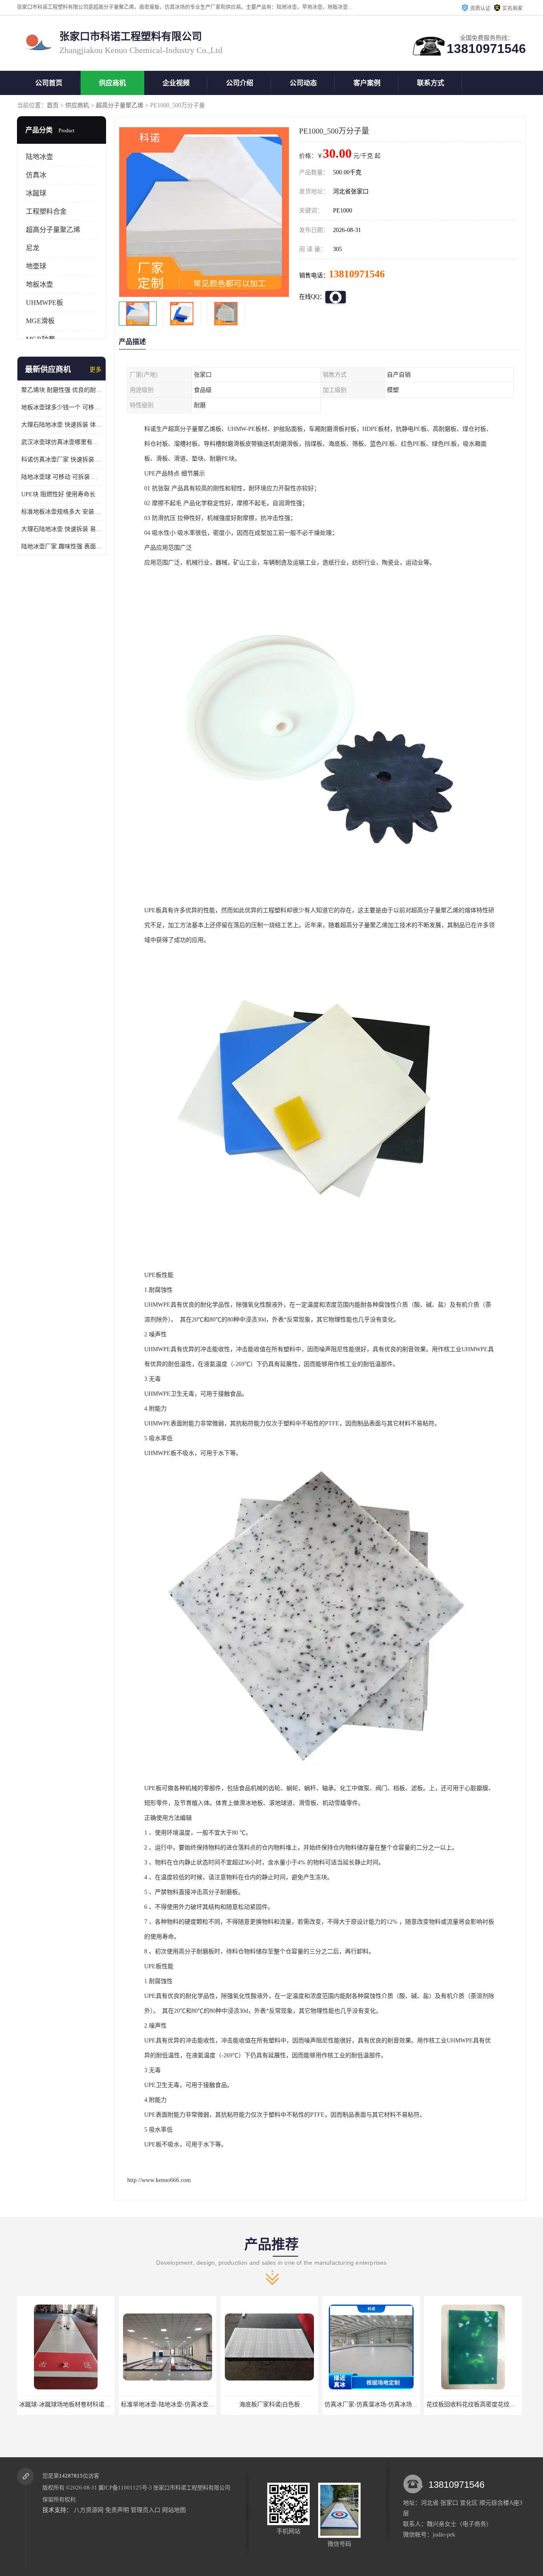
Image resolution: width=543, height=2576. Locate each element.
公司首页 (49, 83)
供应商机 (112, 83)
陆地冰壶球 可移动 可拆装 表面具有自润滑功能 (62, 477)
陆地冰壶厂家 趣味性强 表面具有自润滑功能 (62, 546)
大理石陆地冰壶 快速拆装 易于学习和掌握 (62, 529)
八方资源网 (89, 2510)
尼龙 (33, 248)
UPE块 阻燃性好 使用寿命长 (58, 494)
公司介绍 (240, 83)
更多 (95, 370)
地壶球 (36, 266)
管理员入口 (146, 2510)
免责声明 (117, 2510)
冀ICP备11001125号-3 (125, 2488)
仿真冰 (36, 175)
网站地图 (174, 2510)
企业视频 (176, 83)
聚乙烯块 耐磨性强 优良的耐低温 (62, 390)
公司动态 (303, 83)
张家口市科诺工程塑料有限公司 (192, 2488)
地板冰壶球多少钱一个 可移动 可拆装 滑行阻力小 (62, 407)
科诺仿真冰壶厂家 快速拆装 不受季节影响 (62, 460)
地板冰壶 (39, 284)
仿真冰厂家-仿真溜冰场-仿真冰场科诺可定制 (281, 2404)
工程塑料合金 (46, 211)
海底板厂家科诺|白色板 (168, 2404)
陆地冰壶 (39, 157)
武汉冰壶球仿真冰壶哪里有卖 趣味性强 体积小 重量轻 (62, 442)
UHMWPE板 (45, 303)
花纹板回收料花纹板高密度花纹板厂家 (375, 2404)
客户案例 (367, 83)
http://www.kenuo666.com (159, 2180)
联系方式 (431, 83)
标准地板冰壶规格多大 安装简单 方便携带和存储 (62, 512)
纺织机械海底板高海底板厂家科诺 (473, 2404)
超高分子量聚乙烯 (120, 105)
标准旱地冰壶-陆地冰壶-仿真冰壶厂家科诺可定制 (84, 2404)
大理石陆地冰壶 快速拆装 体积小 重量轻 (62, 425)
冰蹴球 (36, 193)
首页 (53, 105)
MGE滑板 (40, 321)
